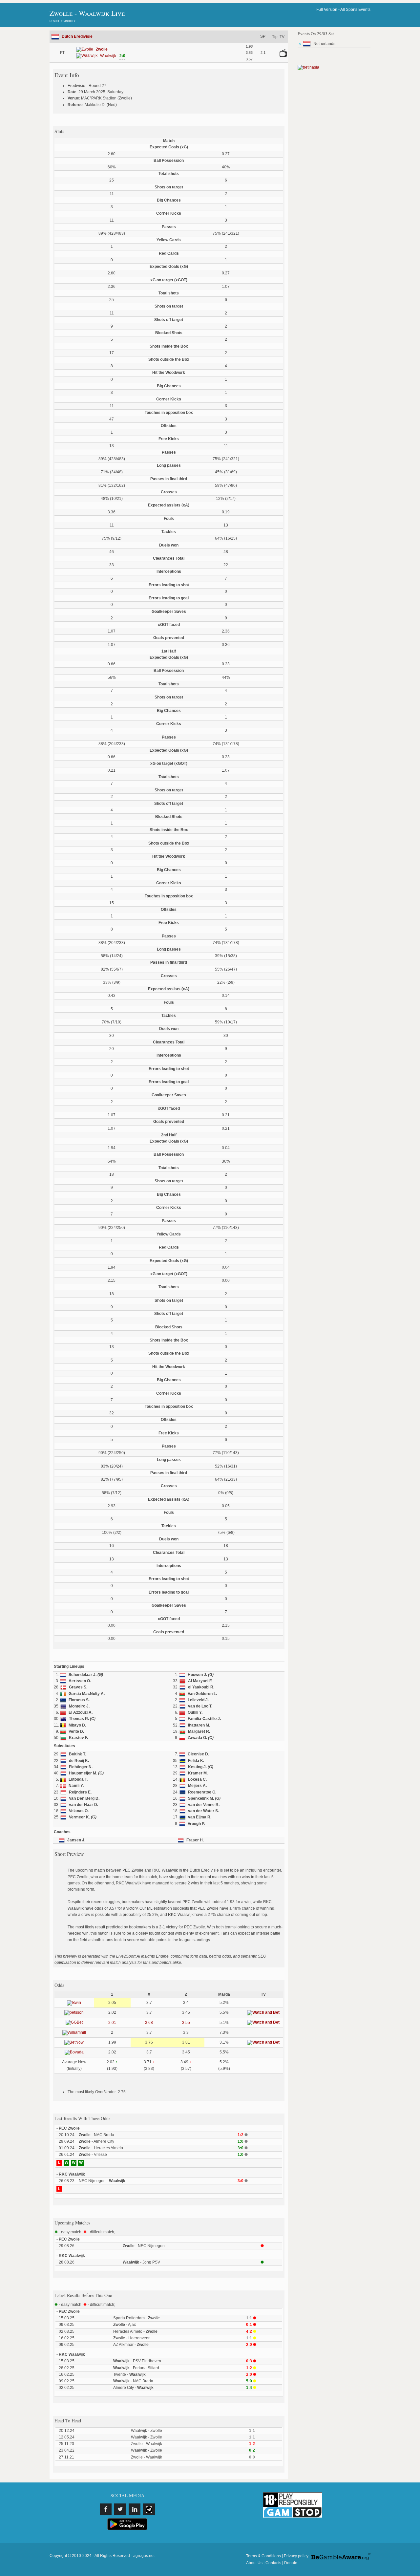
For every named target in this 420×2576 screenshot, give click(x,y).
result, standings (63, 21)
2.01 (112, 2023)
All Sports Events (355, 10)
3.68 (149, 2023)
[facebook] (106, 2509)
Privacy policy (296, 2556)
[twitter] (120, 2509)
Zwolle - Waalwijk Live (87, 13)
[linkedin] (135, 2509)
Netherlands (324, 44)
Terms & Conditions (263, 2556)
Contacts (273, 2563)
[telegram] (149, 2509)
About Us (254, 2563)
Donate (291, 2563)
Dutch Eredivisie (77, 36)
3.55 (186, 2023)
